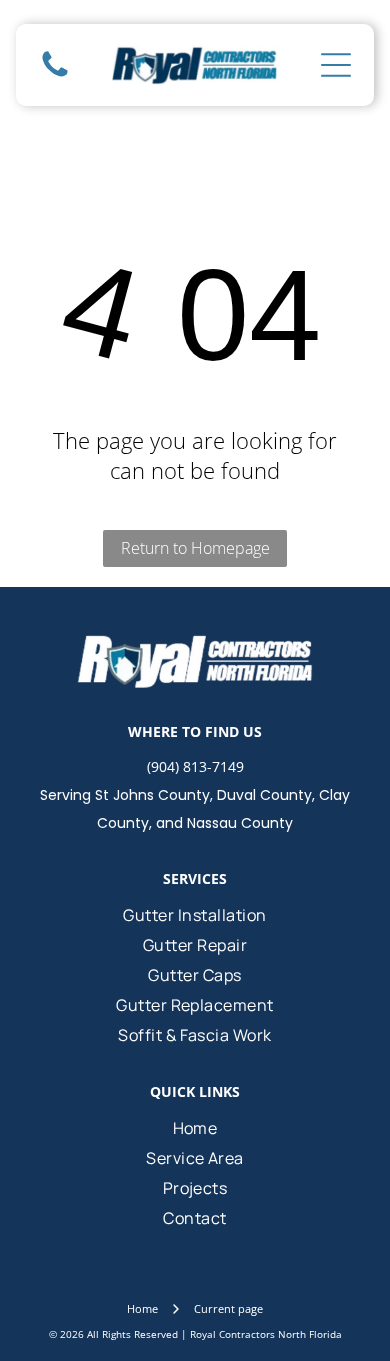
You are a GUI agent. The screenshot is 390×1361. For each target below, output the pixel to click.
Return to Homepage (195, 548)
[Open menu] (336, 65)
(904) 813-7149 (195, 766)
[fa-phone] (55, 75)
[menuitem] (195, 915)
